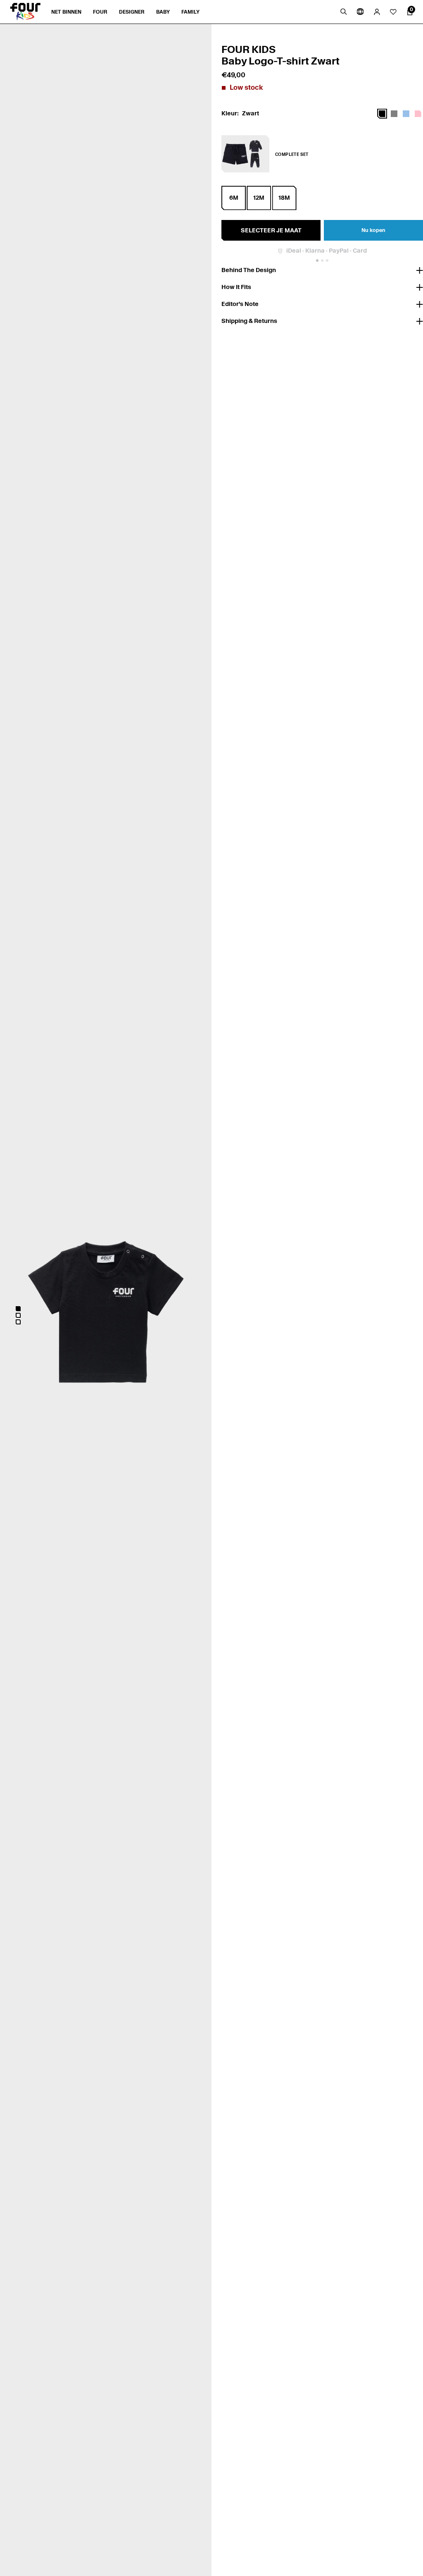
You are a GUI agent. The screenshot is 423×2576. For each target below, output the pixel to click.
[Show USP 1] (317, 260)
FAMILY (190, 12)
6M (234, 198)
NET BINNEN (66, 12)
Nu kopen (373, 230)
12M (259, 198)
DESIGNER (132, 12)
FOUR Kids (248, 49)
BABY (163, 12)
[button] (18, 1309)
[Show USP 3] (327, 260)
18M (284, 198)
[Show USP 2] (322, 260)
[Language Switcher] (360, 12)
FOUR (100, 12)
